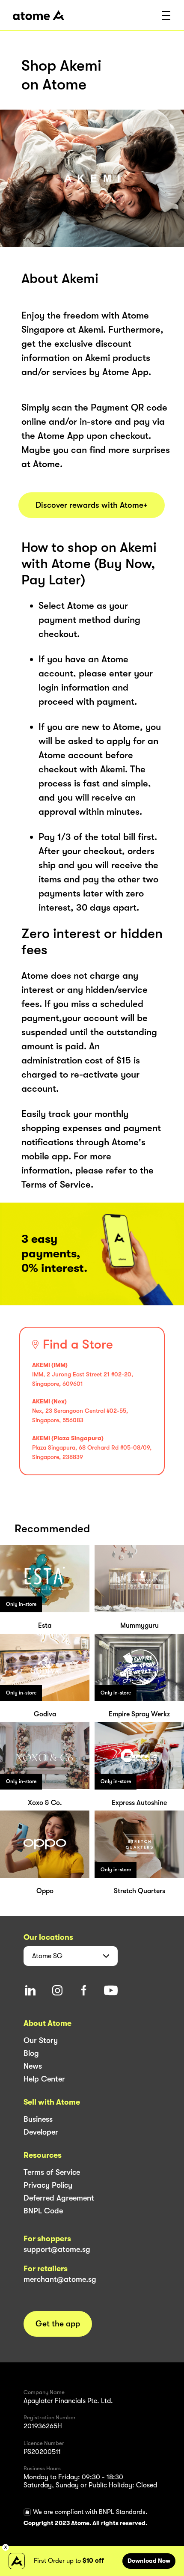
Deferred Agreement (59, 2198)
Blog (31, 2053)
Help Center (44, 2079)
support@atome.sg (57, 2249)
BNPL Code (43, 2211)
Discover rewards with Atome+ (92, 505)
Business (38, 2119)
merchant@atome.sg (60, 2279)
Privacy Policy (48, 2185)
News (33, 2066)
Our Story (41, 2040)
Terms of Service (52, 2172)
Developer (41, 2132)
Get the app (58, 2324)
